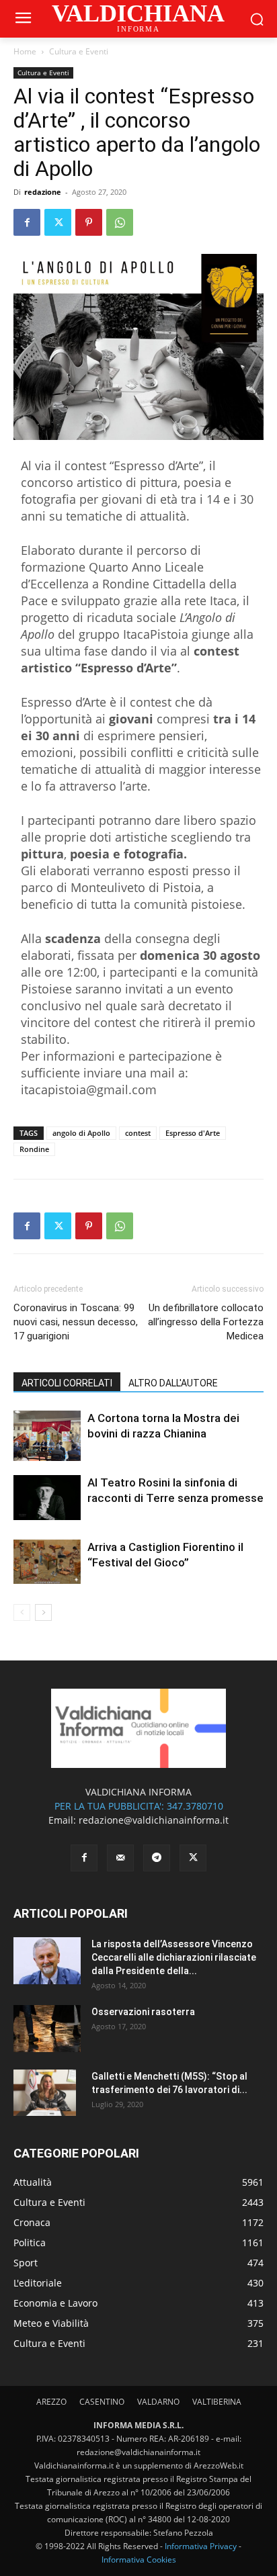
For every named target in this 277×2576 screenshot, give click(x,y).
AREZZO (51, 2402)
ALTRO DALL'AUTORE (173, 1383)
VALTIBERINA (217, 2402)
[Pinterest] (89, 222)
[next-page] (43, 1612)
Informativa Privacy (201, 2546)
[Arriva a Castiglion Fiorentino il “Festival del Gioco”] (47, 1562)
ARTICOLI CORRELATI (67, 1383)
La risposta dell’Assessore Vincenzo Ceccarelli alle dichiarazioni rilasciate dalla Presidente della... (174, 1957)
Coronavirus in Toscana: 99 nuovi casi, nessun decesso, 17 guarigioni (76, 1322)
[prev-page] (22, 1612)
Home (25, 51)
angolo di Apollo (81, 1133)
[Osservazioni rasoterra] (47, 2029)
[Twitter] (58, 222)
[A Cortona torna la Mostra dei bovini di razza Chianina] (47, 1436)
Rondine (34, 1149)
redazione (43, 192)
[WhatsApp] (120, 222)
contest (138, 1133)
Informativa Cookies (139, 2560)
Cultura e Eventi (79, 51)
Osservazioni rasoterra (143, 2012)
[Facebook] (27, 222)
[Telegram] (157, 1858)
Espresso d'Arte (193, 1133)
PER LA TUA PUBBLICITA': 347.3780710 (139, 1806)
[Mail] (120, 1858)
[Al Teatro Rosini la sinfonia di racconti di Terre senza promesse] (47, 1498)
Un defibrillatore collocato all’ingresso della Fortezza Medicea (206, 1322)
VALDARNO (158, 2402)
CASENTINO (102, 2402)
